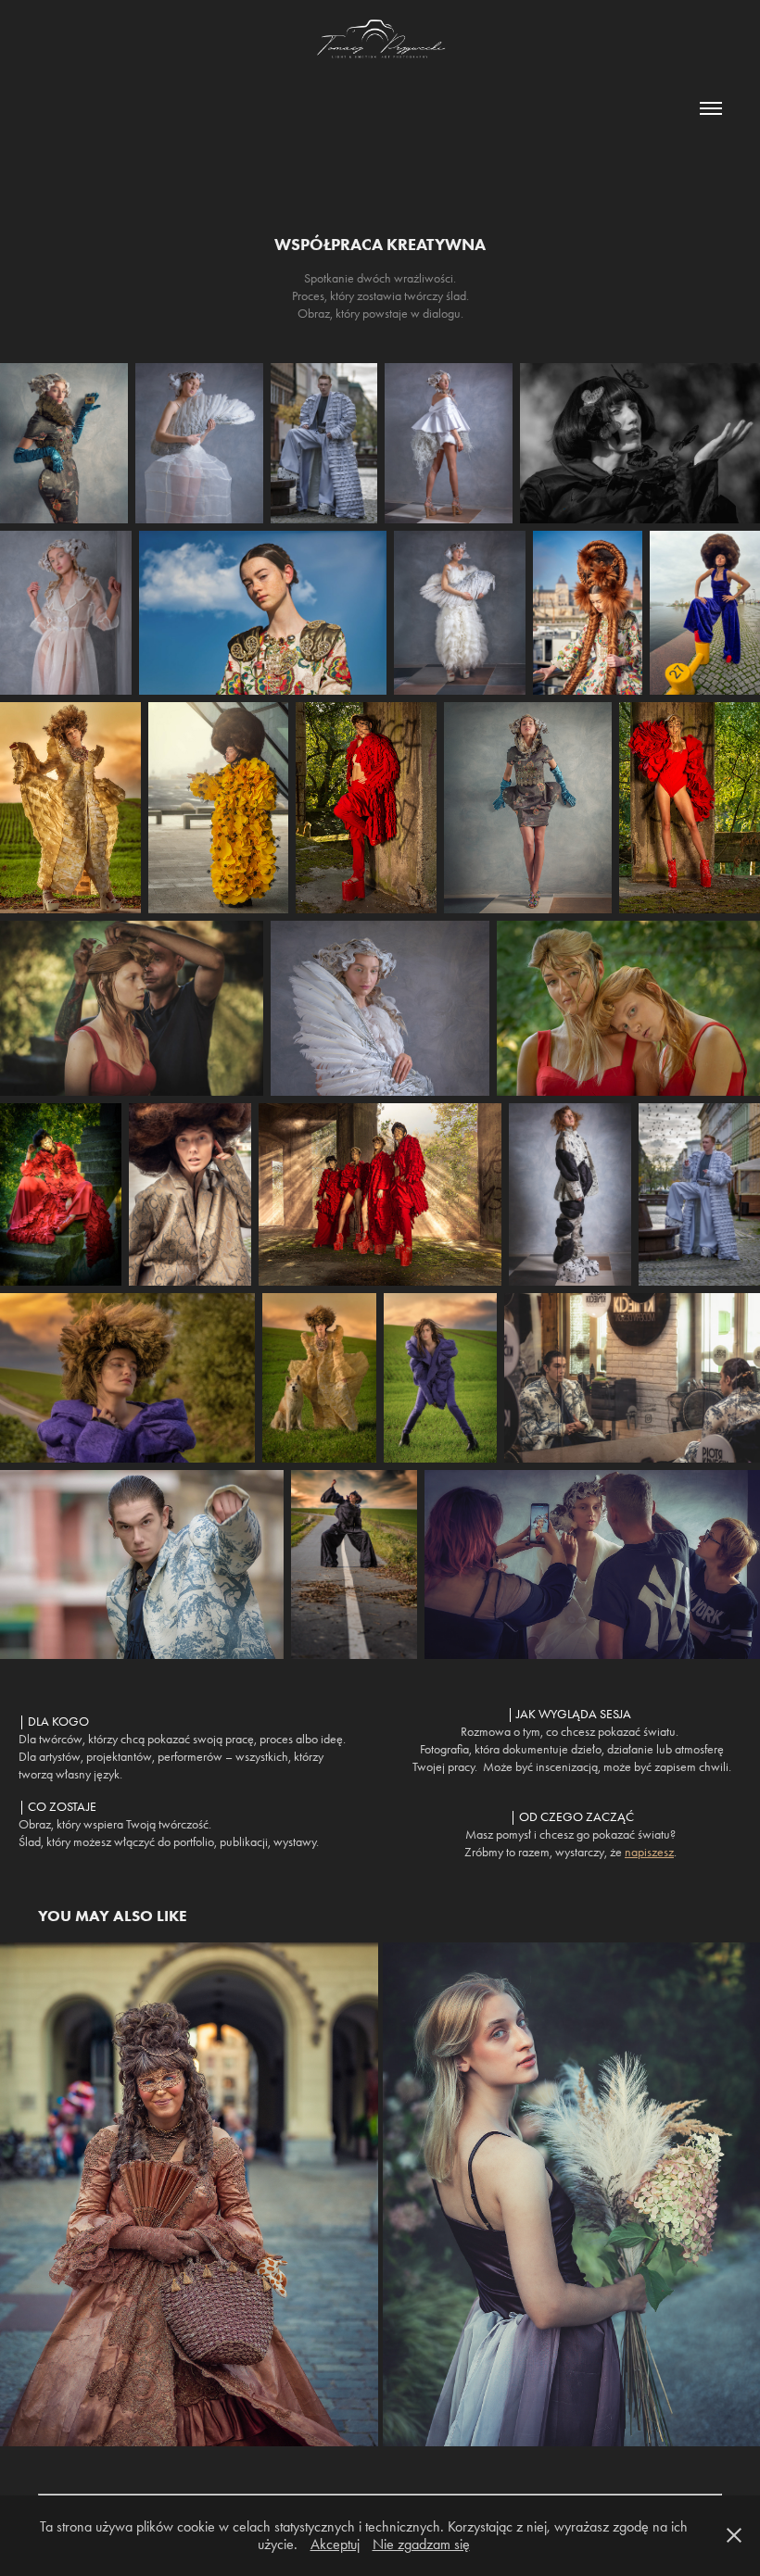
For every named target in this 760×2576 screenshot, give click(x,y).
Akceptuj (335, 2544)
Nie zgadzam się (421, 2544)
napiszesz (649, 1852)
